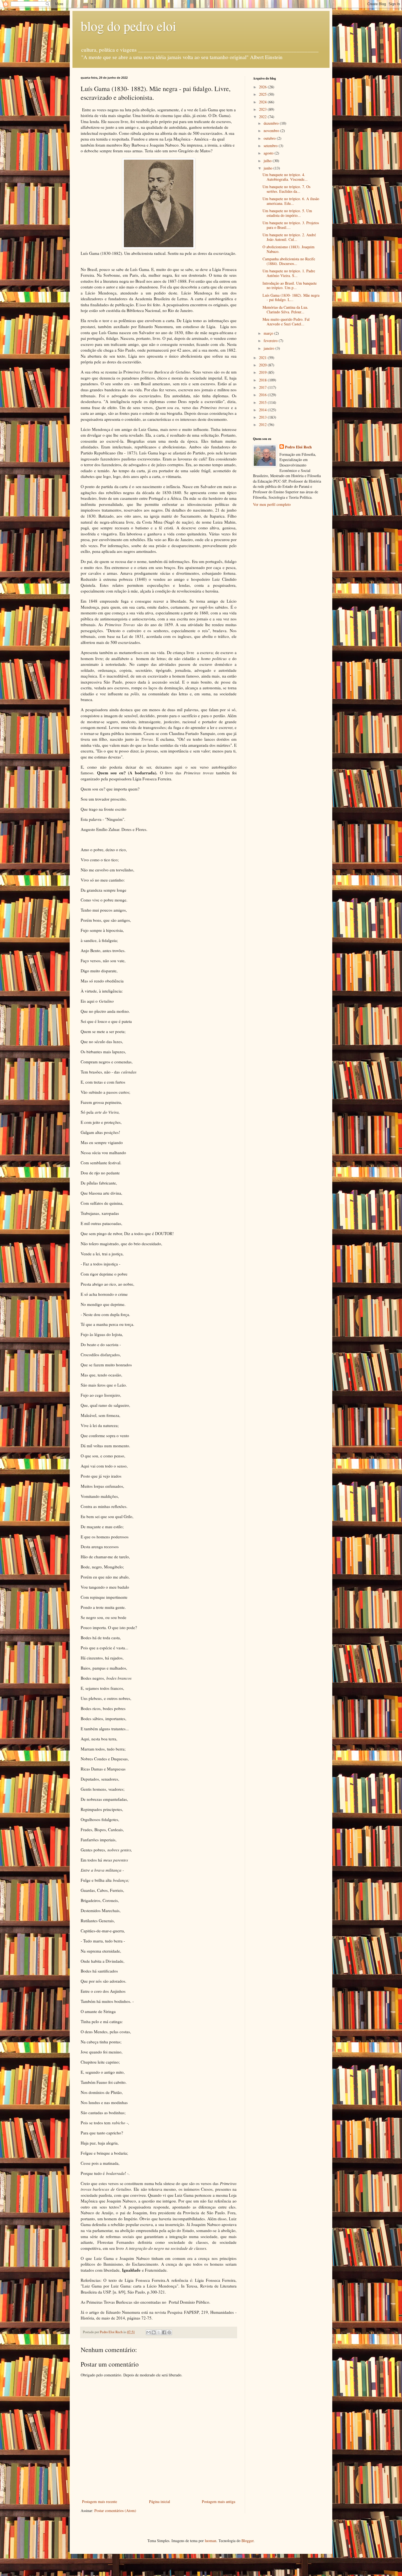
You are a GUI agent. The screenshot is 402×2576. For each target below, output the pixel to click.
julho (268, 161)
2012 (263, 425)
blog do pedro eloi (128, 26)
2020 (263, 365)
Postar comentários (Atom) (115, 2511)
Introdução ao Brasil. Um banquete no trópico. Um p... (290, 285)
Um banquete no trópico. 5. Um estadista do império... (287, 213)
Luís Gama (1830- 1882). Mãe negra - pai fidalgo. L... (291, 297)
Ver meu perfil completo (272, 504)
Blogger (247, 2541)
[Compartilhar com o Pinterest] (169, 2332)
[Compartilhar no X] (159, 2332)
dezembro (272, 123)
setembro (271, 146)
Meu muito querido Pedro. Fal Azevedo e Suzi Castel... (286, 322)
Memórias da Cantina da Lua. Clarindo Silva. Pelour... (285, 310)
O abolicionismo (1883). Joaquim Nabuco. (289, 249)
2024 (263, 102)
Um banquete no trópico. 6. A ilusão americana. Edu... (291, 201)
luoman (211, 2541)
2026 (263, 87)
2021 (263, 358)
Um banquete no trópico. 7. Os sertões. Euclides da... (286, 189)
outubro (270, 138)
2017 (263, 387)
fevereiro (271, 341)
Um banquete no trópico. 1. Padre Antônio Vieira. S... (289, 273)
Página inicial (160, 2501)
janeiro (270, 348)
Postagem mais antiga (219, 2501)
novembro (272, 131)
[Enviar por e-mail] (148, 2332)
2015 (263, 402)
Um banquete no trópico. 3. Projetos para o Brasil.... (291, 225)
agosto (269, 153)
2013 (263, 417)
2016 (263, 395)
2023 (263, 109)
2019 (263, 372)
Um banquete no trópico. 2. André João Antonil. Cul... (289, 237)
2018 (263, 380)
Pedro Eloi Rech (298, 447)
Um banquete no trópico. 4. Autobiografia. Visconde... (285, 177)
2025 (263, 94)
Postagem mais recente (100, 2501)
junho (269, 168)
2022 (263, 117)
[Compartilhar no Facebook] (164, 2332)
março (269, 333)
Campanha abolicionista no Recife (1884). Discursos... (289, 261)
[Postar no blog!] (154, 2332)
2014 (263, 410)
